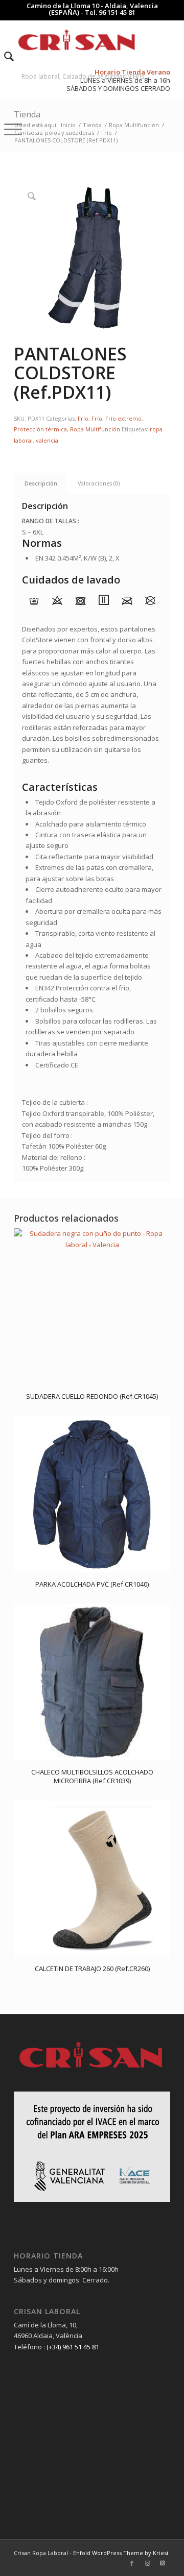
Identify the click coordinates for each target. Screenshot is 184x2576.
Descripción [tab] (41, 483)
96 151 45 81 (117, 12)
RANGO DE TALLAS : (51, 521)
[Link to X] (163, 2563)
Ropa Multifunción (95, 429)
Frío (83, 418)
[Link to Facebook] (132, 2563)
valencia (47, 440)
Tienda (27, 114)
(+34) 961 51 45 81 (73, 2347)
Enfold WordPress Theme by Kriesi (121, 2553)
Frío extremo (123, 418)
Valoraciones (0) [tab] (99, 483)
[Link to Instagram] (147, 2563)
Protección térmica (40, 429)
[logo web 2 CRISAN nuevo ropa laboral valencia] (76, 40)
